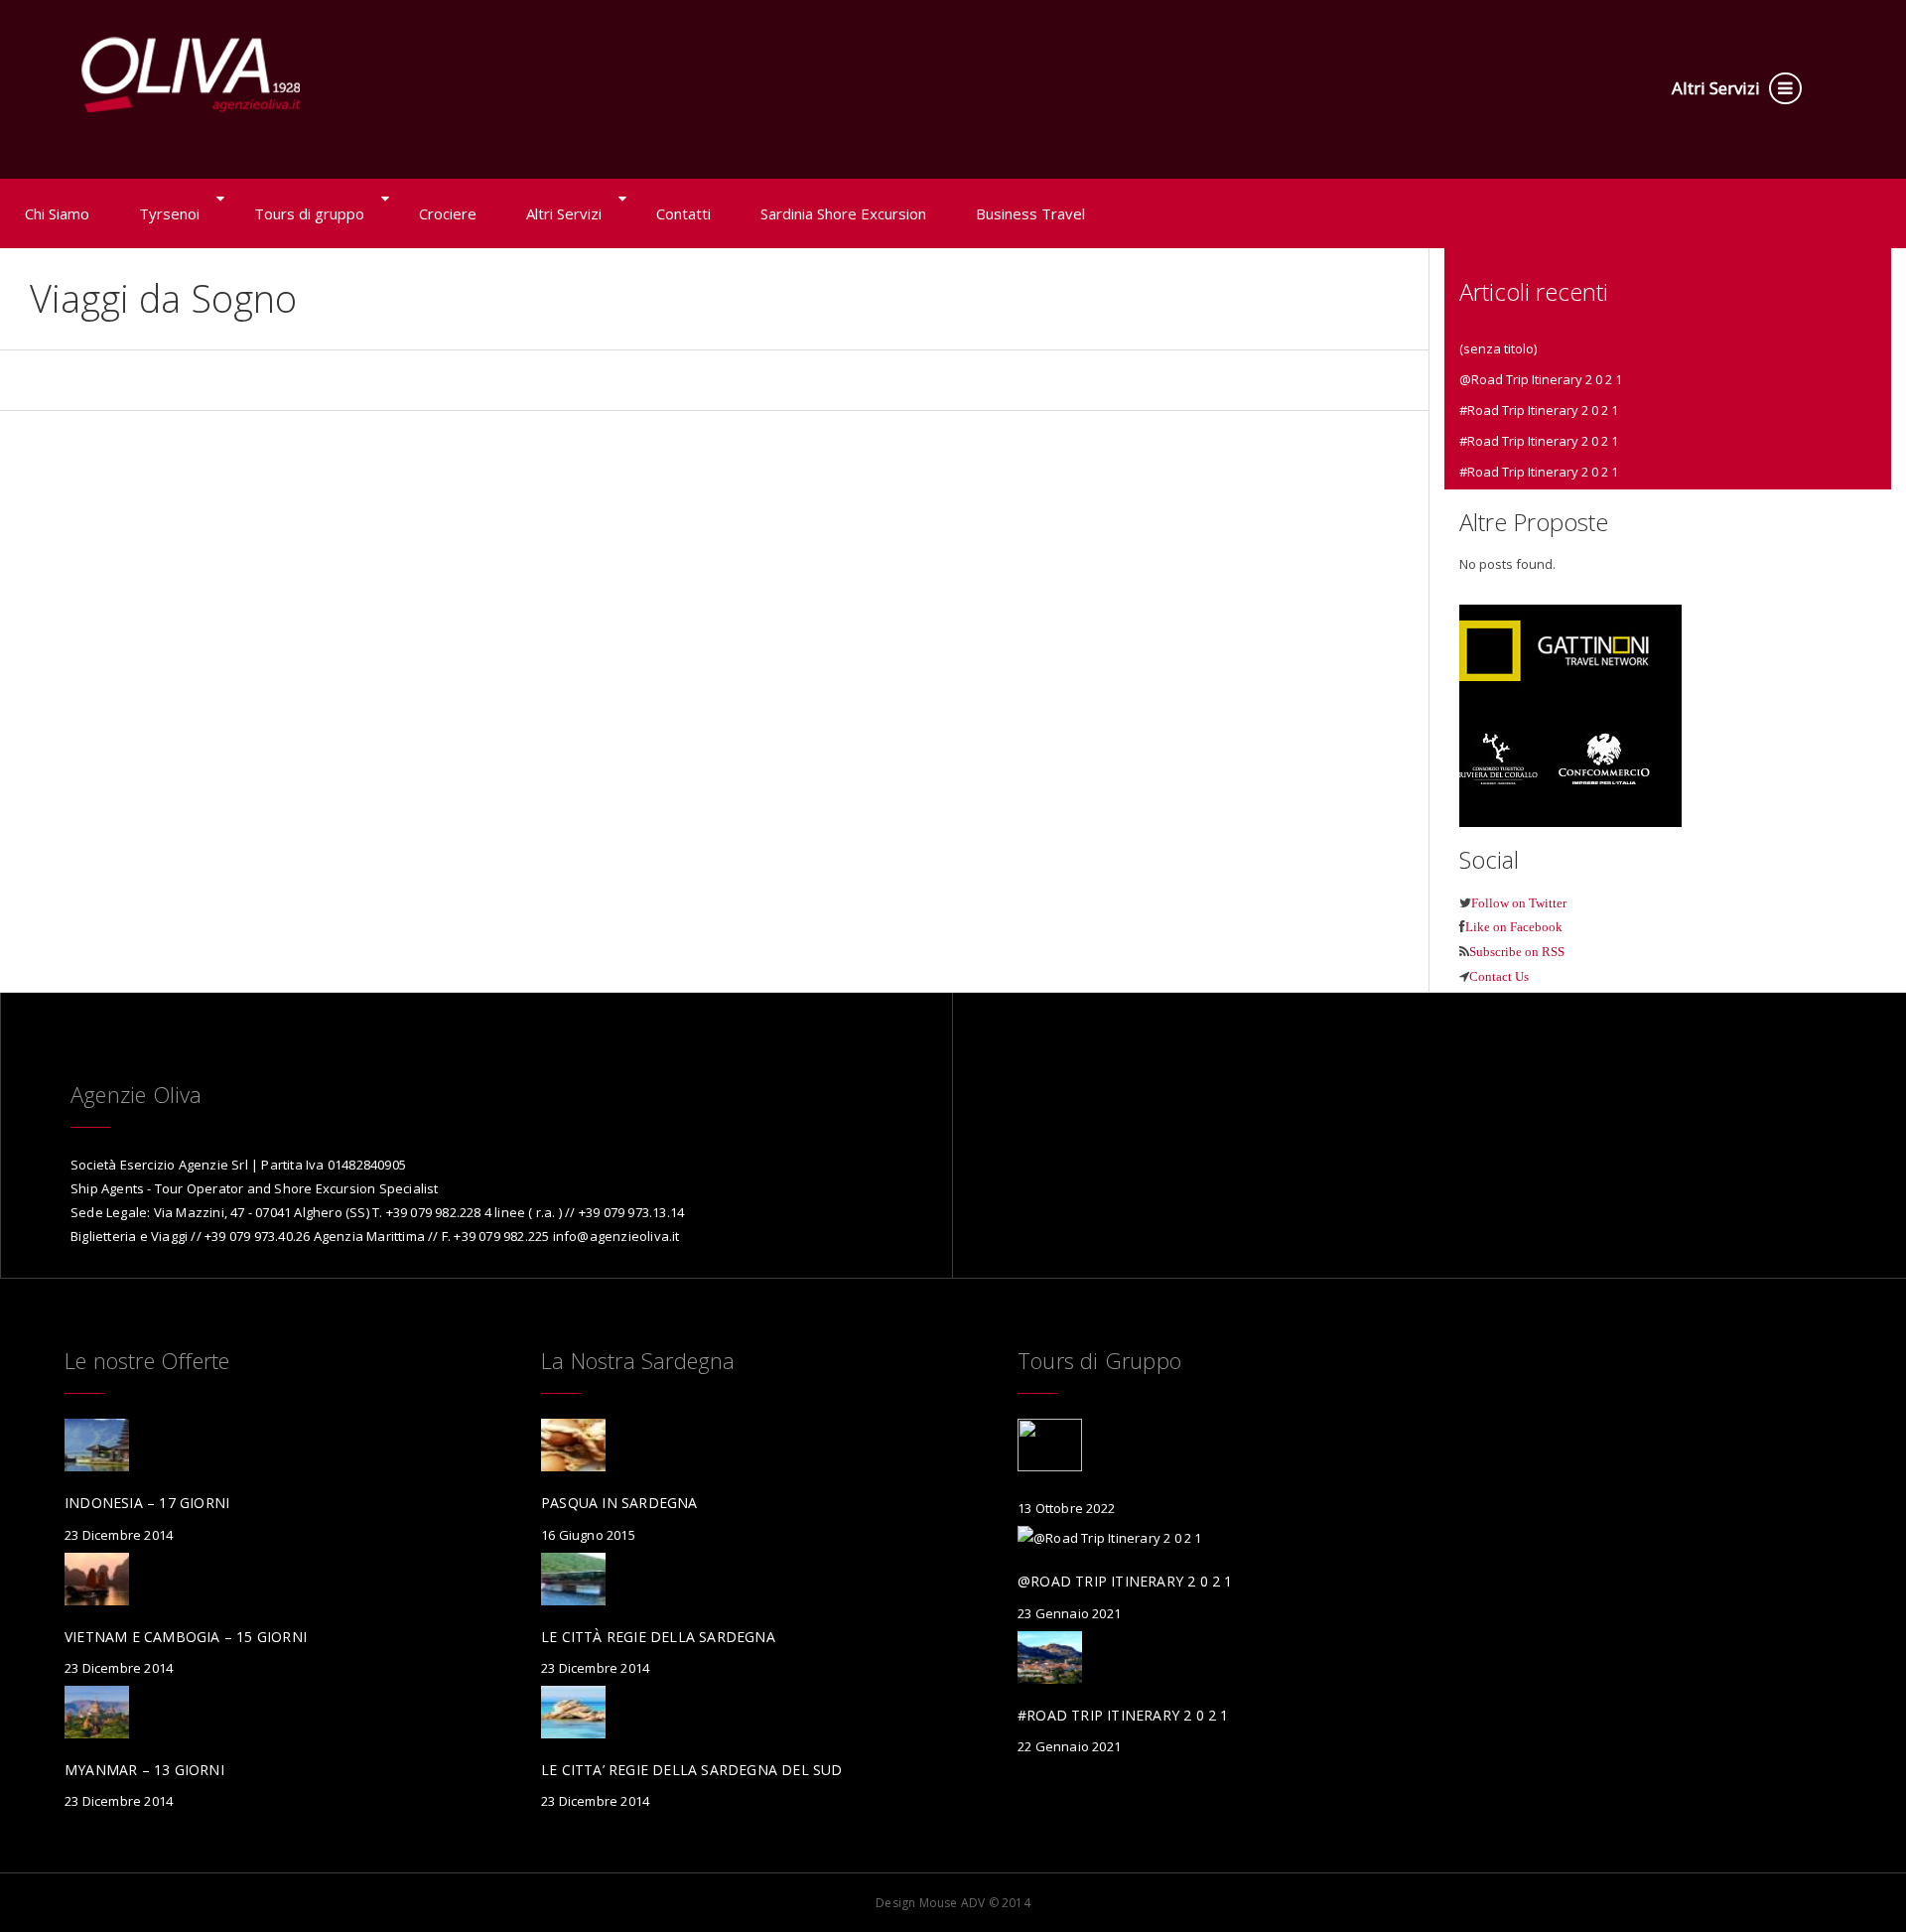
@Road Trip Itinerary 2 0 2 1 (1541, 379)
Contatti (683, 213)
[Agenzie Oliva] (191, 65)
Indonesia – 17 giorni (147, 1503)
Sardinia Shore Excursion (843, 213)
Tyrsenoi (169, 213)
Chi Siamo (57, 213)
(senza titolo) (1498, 348)
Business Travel (1030, 213)
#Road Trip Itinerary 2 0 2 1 (1539, 410)
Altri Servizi (1718, 88)
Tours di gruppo (309, 213)
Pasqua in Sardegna (619, 1503)
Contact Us (1499, 976)
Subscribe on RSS (1517, 952)
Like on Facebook (1514, 927)
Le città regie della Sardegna (658, 1637)
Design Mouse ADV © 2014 (953, 1903)
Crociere (448, 213)
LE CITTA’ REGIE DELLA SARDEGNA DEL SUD (692, 1770)
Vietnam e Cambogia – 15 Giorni (186, 1637)
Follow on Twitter (1519, 903)
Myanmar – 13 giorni (144, 1770)
